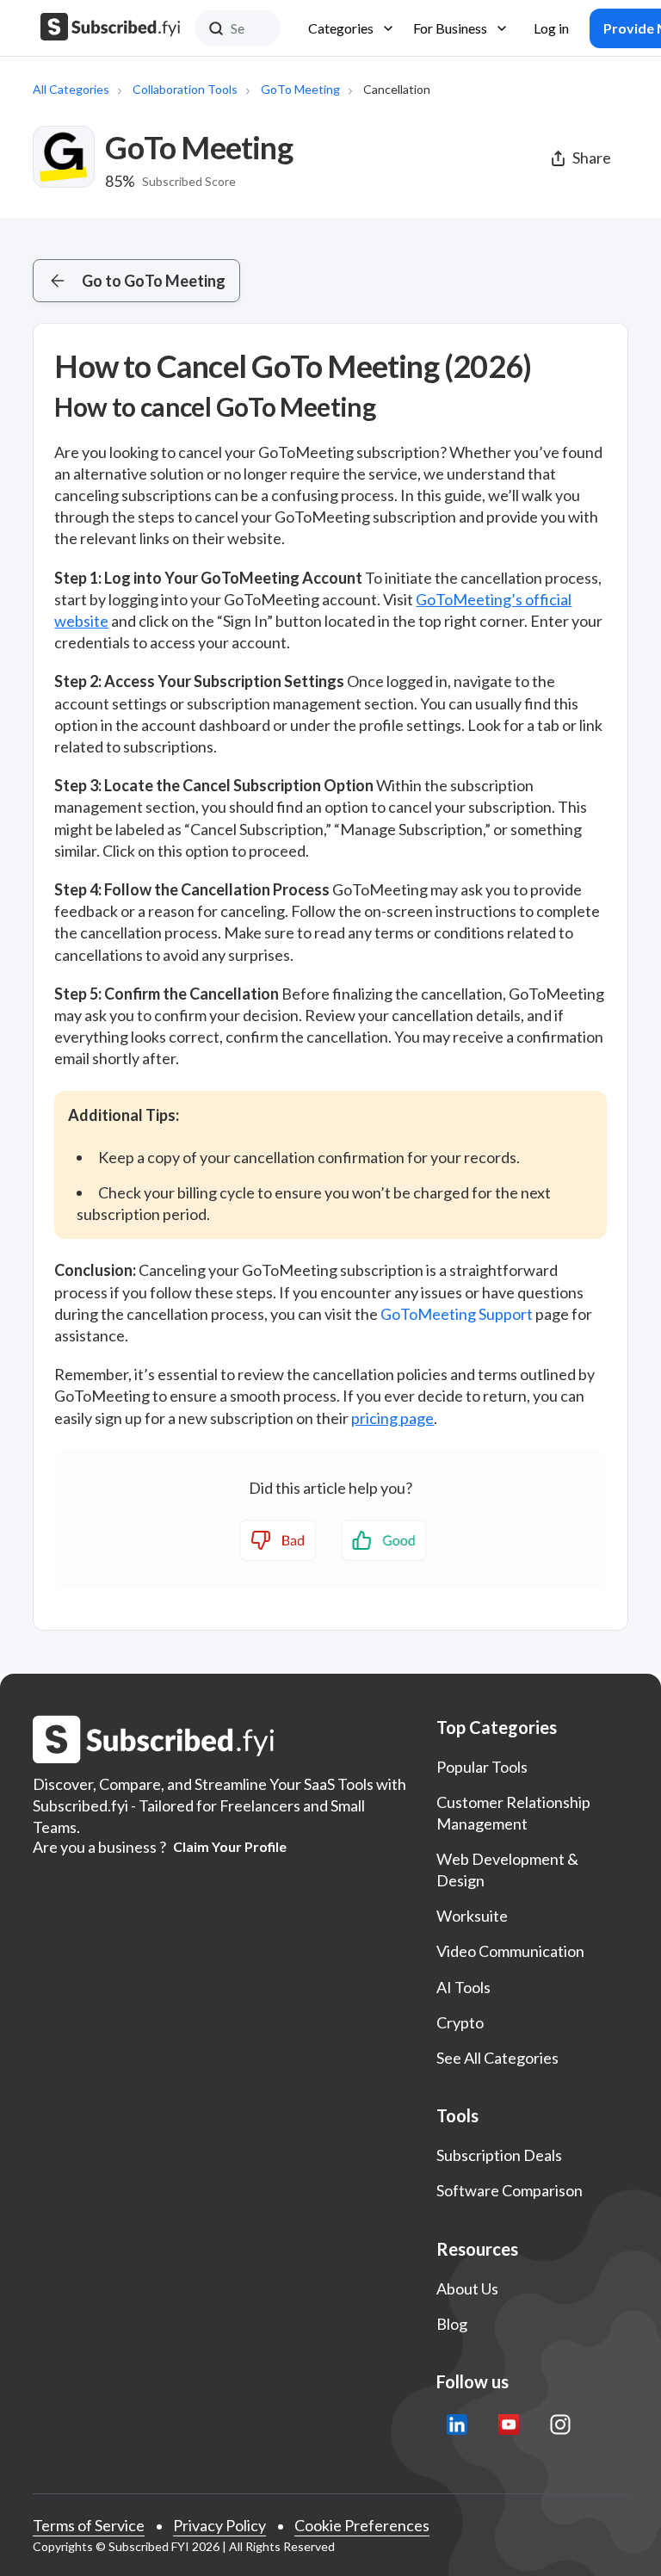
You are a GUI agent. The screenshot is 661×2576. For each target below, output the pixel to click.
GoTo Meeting (300, 89)
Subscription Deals (499, 2155)
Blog (452, 2324)
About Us (467, 2288)
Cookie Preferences (362, 2525)
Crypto (460, 2022)
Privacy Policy (219, 2525)
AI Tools (463, 1987)
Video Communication (510, 1951)
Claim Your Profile (230, 1847)
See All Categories (497, 2058)
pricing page (392, 1418)
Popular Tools (482, 1767)
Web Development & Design (507, 1870)
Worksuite (472, 1916)
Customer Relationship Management (513, 1813)
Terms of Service (89, 2525)
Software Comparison (510, 2190)
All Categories (71, 89)
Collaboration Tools (185, 89)
